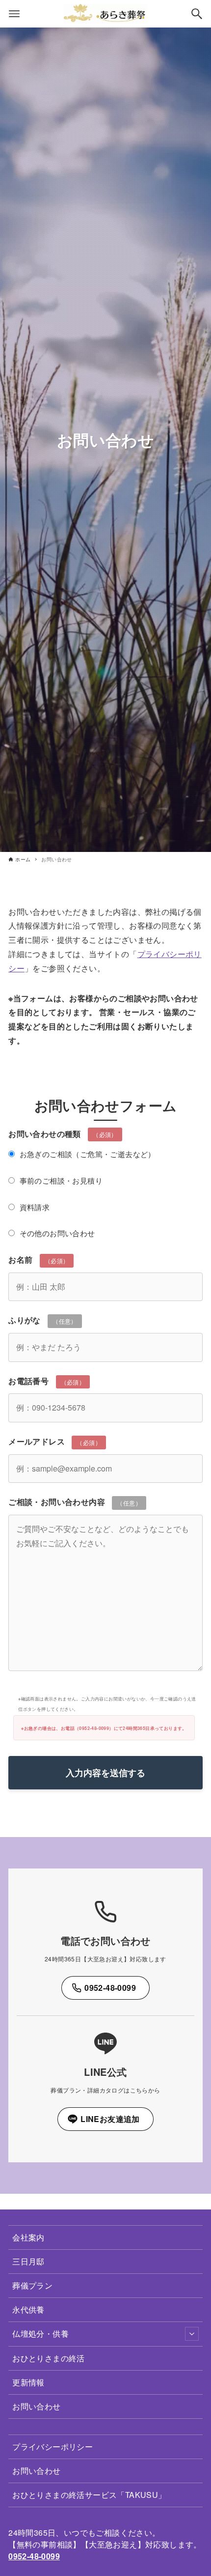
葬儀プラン (32, 2285)
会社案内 (28, 2237)
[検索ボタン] (197, 14)
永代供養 (28, 2309)
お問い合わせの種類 (82, 1183)
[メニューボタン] (14, 14)
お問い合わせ (36, 2406)
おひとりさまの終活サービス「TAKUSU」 (89, 2495)
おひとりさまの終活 (49, 2358)
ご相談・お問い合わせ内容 (75, 1502)
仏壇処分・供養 (40, 2334)
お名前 (39, 1260)
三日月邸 (28, 2261)
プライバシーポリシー (53, 2447)
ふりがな (43, 1320)
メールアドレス (55, 1441)
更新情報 (28, 2382)
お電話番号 (47, 1381)
